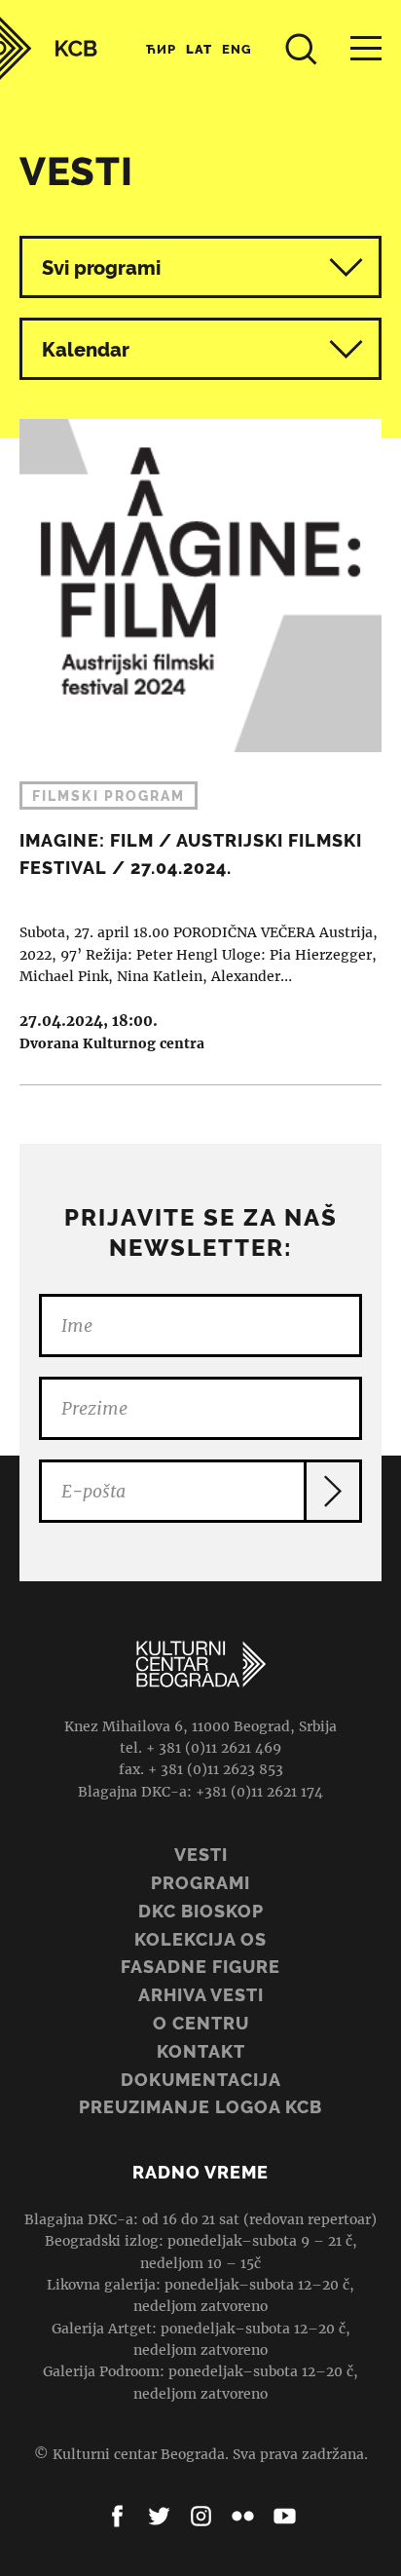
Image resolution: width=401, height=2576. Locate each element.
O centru (201, 2023)
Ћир (161, 49)
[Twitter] (159, 2516)
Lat (199, 49)
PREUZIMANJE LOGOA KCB (200, 2107)
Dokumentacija (201, 2080)
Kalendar (86, 350)
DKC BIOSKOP (201, 1911)
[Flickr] (243, 2516)
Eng (237, 49)
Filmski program (109, 796)
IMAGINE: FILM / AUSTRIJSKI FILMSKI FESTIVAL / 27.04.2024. (200, 737)
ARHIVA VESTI (201, 1995)
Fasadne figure (200, 1967)
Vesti (201, 1855)
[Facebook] (117, 2516)
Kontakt (201, 2051)
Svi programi (101, 268)
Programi (200, 1883)
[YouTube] (285, 2516)
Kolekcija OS (200, 1939)
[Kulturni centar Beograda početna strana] (49, 48)
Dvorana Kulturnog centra (112, 1043)
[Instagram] (201, 2516)
